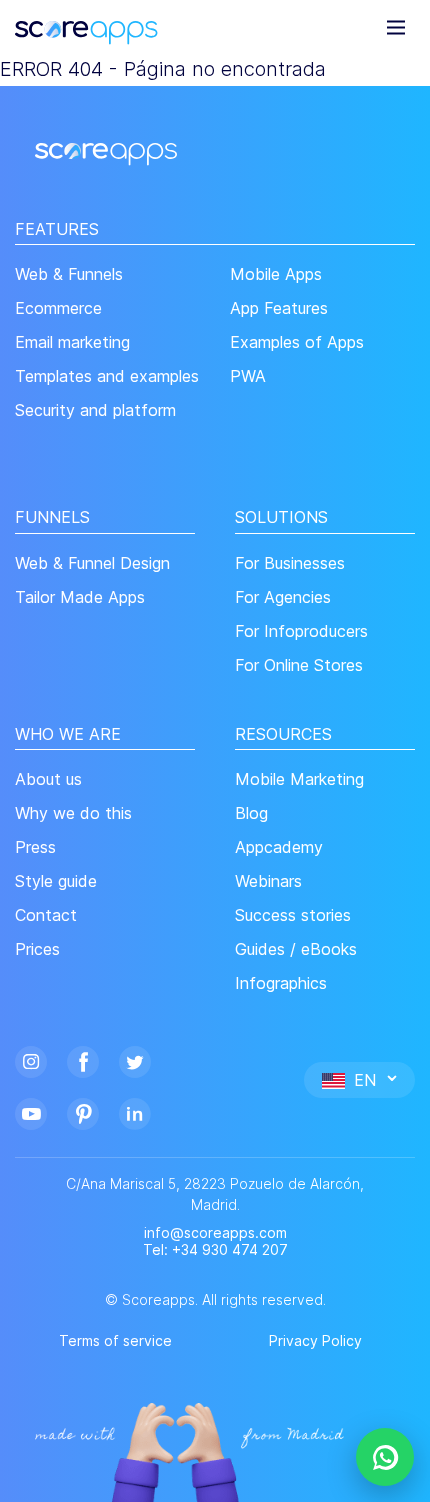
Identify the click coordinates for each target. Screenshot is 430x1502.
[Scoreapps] (106, 153)
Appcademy (279, 847)
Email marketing (72, 342)
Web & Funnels (69, 274)
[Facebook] (83, 1059)
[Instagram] (31, 1059)
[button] (359, 1079)
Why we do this (73, 813)
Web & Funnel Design (92, 563)
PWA (248, 376)
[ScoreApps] (86, 26)
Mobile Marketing (299, 779)
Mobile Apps (276, 274)
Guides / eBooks (296, 949)
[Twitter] (135, 1059)
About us (48, 779)
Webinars (268, 881)
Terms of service (115, 1340)
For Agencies (283, 597)
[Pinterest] (83, 1111)
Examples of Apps (297, 342)
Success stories (293, 915)
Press (35, 847)
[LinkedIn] (135, 1111)
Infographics (281, 983)
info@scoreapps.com (215, 1233)
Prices (37, 949)
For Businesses (290, 563)
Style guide (56, 881)
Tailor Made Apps (80, 597)
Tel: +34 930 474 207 (215, 1250)
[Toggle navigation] (396, 26)
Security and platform (95, 410)
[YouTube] (31, 1111)
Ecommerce (58, 308)
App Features (279, 308)
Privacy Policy (315, 1340)
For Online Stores (299, 665)
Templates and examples (107, 376)
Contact (46, 915)
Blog (251, 813)
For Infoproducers (301, 631)
